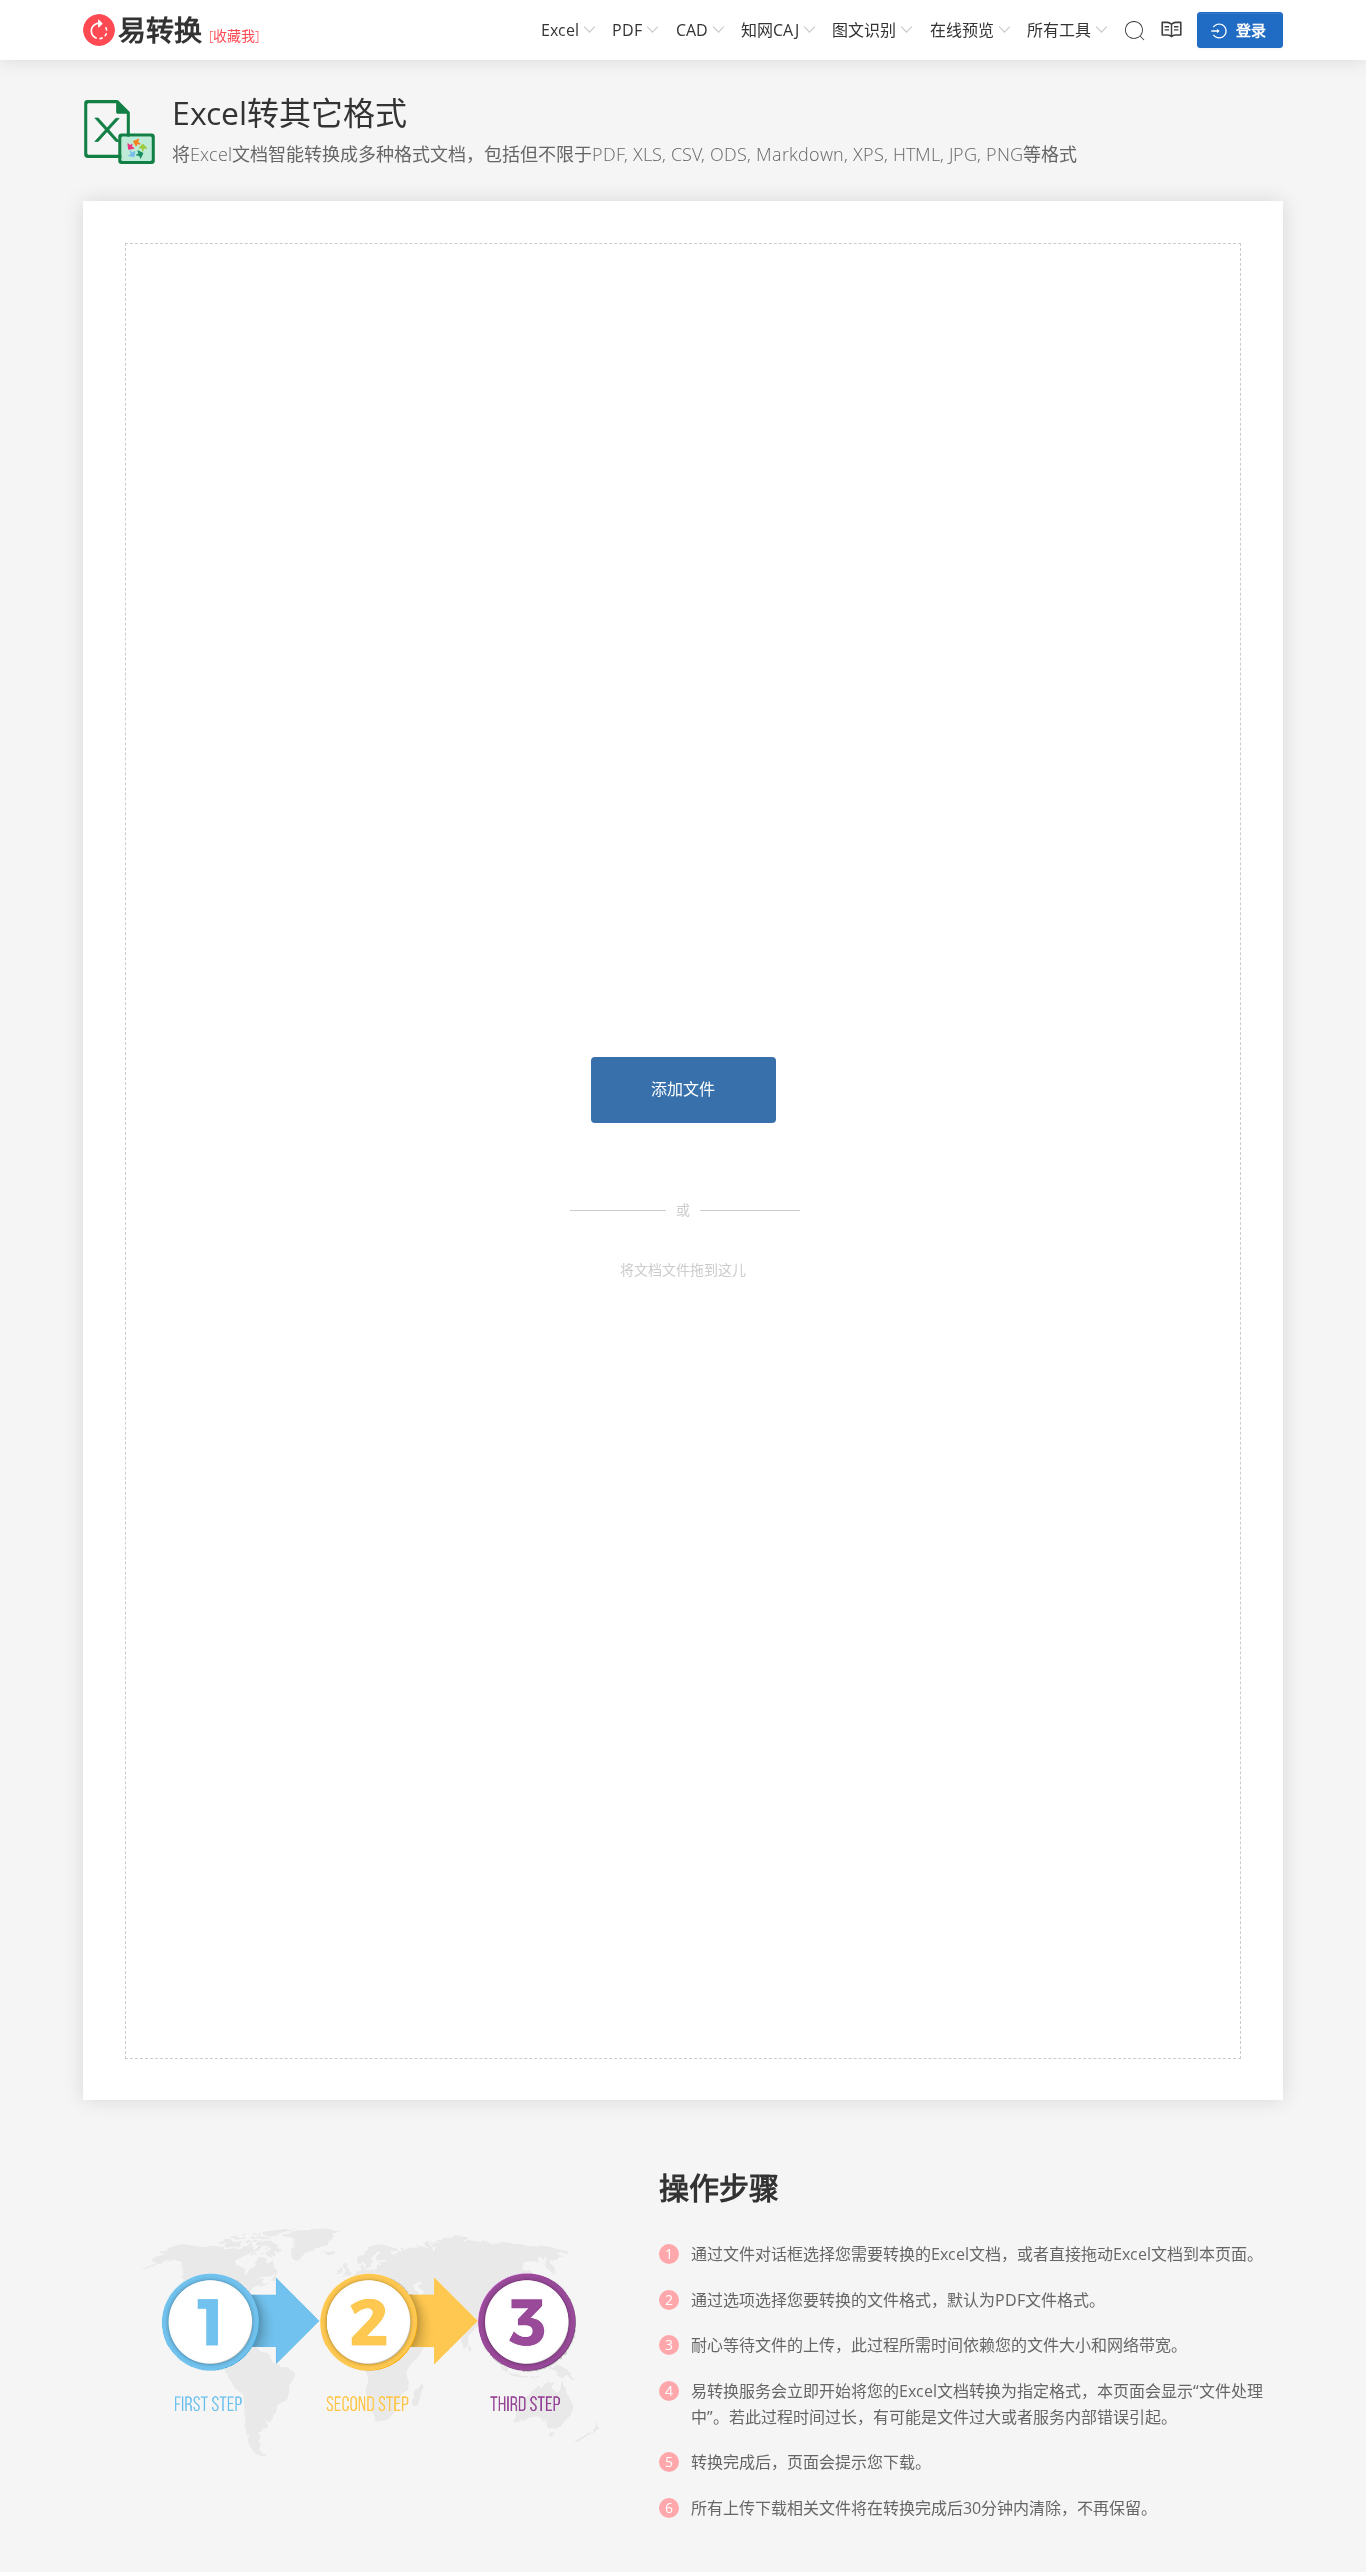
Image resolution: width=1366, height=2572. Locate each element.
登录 (1249, 30)
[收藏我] (234, 35)
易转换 (160, 30)
